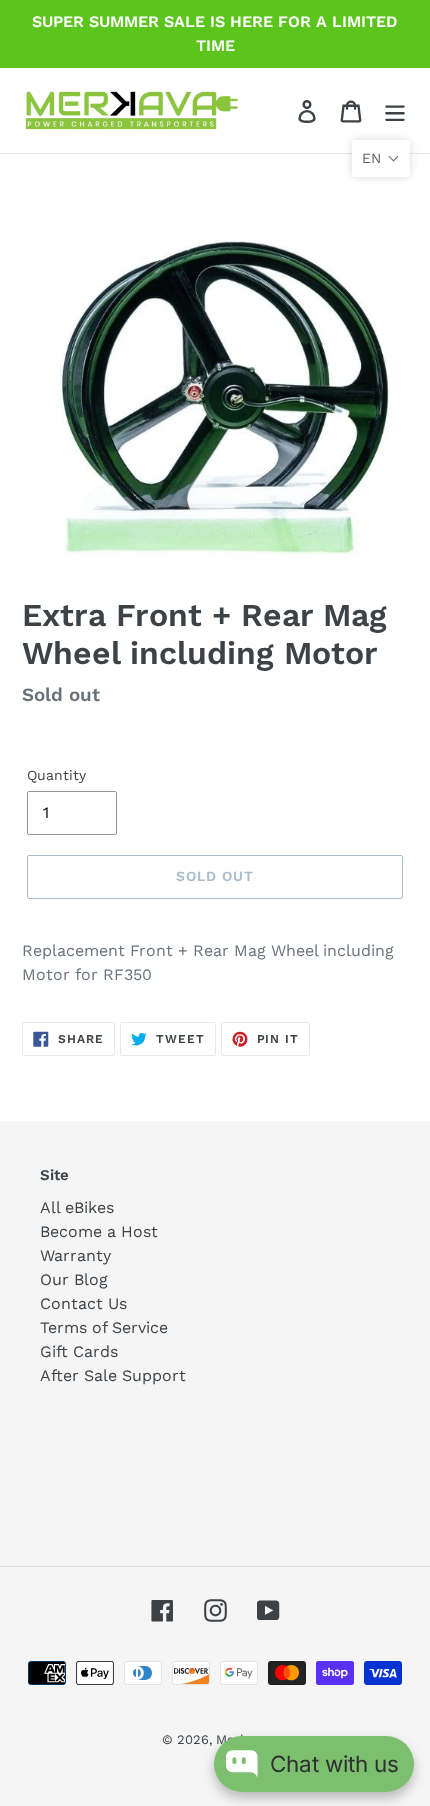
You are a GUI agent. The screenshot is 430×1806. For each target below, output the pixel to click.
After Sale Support (113, 1375)
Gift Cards (79, 1351)
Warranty (75, 1255)
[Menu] (395, 110)
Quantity (56, 775)
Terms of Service (104, 1327)
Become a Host (99, 1231)
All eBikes (77, 1207)
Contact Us (83, 1303)
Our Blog (74, 1279)
